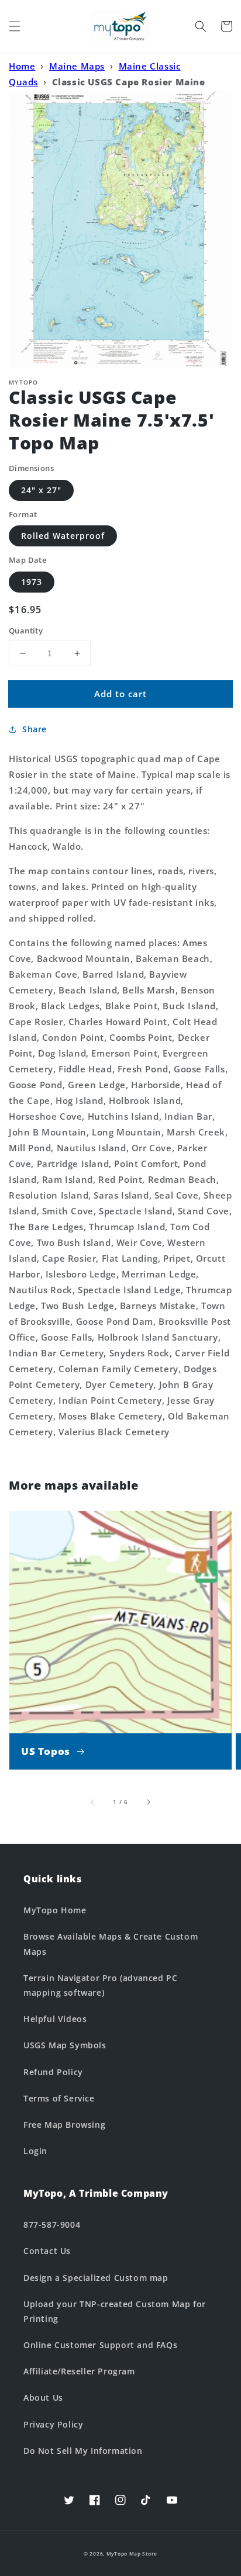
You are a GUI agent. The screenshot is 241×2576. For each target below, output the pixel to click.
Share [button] (35, 729)
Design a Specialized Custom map (96, 2278)
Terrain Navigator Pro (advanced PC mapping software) (100, 1985)
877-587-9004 (52, 2224)
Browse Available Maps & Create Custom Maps (111, 1944)
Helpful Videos (55, 2019)
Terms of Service (59, 2098)
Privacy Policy (53, 2424)
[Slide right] (148, 1802)
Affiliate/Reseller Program (79, 2371)
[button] (15, 26)
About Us (43, 2397)
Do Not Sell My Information (83, 2451)
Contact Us (47, 2251)
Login (35, 2151)
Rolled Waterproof (63, 536)
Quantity (26, 631)
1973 (32, 582)
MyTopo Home (55, 1910)
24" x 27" (41, 490)
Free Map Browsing (64, 2125)
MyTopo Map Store (132, 2554)
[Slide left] (93, 1802)
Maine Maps (77, 66)
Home (22, 66)
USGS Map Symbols (65, 2045)
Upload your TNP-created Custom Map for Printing (115, 2311)
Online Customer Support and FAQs (100, 2345)
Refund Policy (53, 2072)
